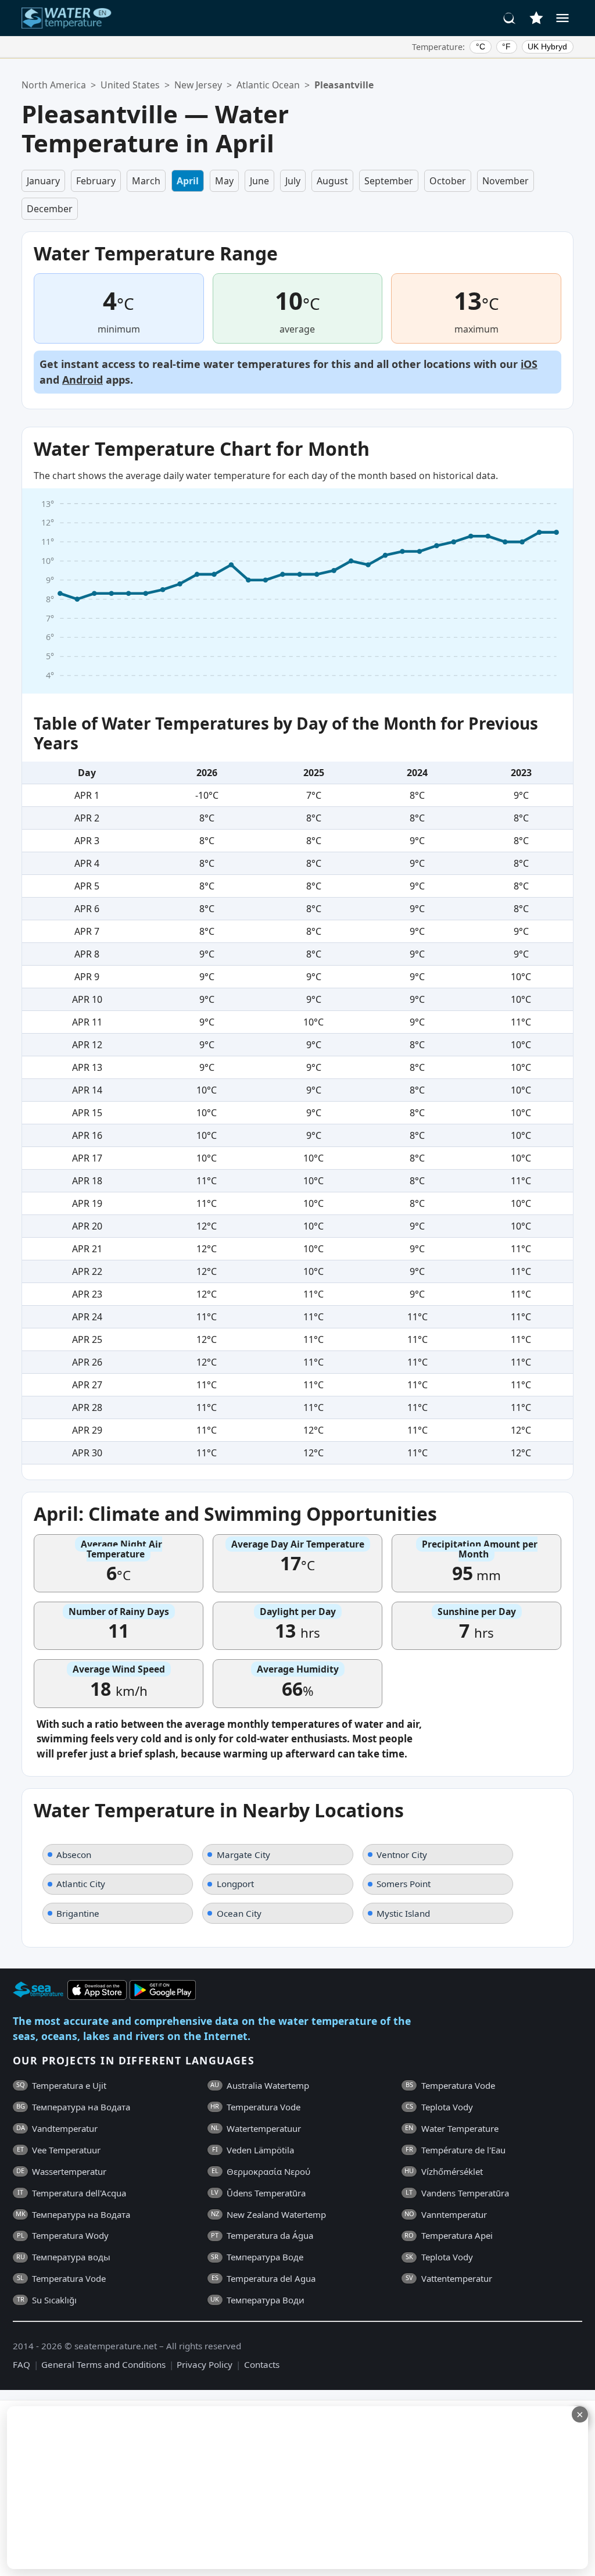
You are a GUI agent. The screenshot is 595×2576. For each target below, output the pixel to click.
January (43, 181)
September (389, 181)
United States (130, 85)
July (293, 181)
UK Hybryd (547, 47)
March (146, 181)
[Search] (510, 18)
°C (481, 47)
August (332, 181)
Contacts (262, 2364)
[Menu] (562, 18)
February (96, 181)
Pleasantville (344, 85)
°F (506, 47)
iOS (529, 364)
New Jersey (198, 85)
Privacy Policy (205, 2364)
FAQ (21, 2364)
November (506, 181)
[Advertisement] (283, 2488)
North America (54, 85)
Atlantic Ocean (268, 85)
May (224, 181)
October (448, 181)
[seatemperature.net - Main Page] (67, 18)
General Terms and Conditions (103, 2364)
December (50, 209)
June (259, 181)
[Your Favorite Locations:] (536, 18)
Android (83, 380)
